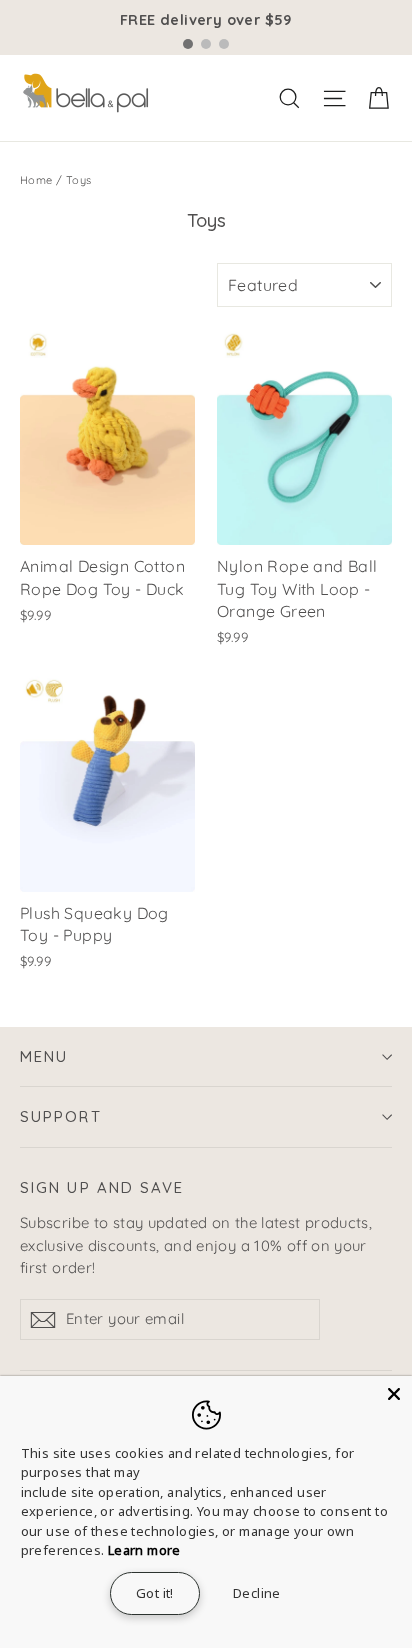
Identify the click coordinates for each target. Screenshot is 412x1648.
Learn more (144, 1550)
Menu (44, 1056)
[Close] (394, 1394)
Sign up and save (102, 1187)
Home (36, 180)
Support (61, 1116)
